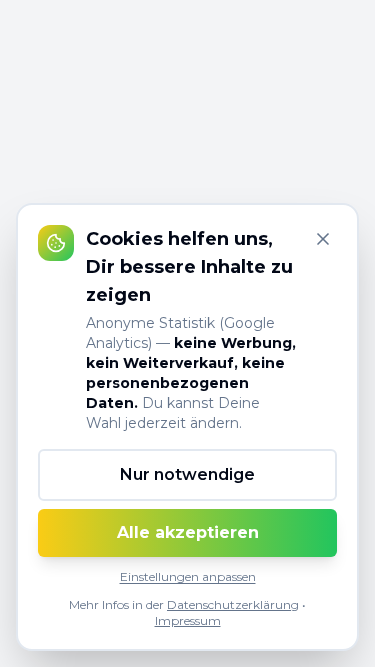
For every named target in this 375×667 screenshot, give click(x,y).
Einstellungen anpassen (188, 576)
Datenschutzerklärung (233, 604)
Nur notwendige (187, 474)
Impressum (188, 620)
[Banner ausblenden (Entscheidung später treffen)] (323, 239)
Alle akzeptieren (188, 532)
